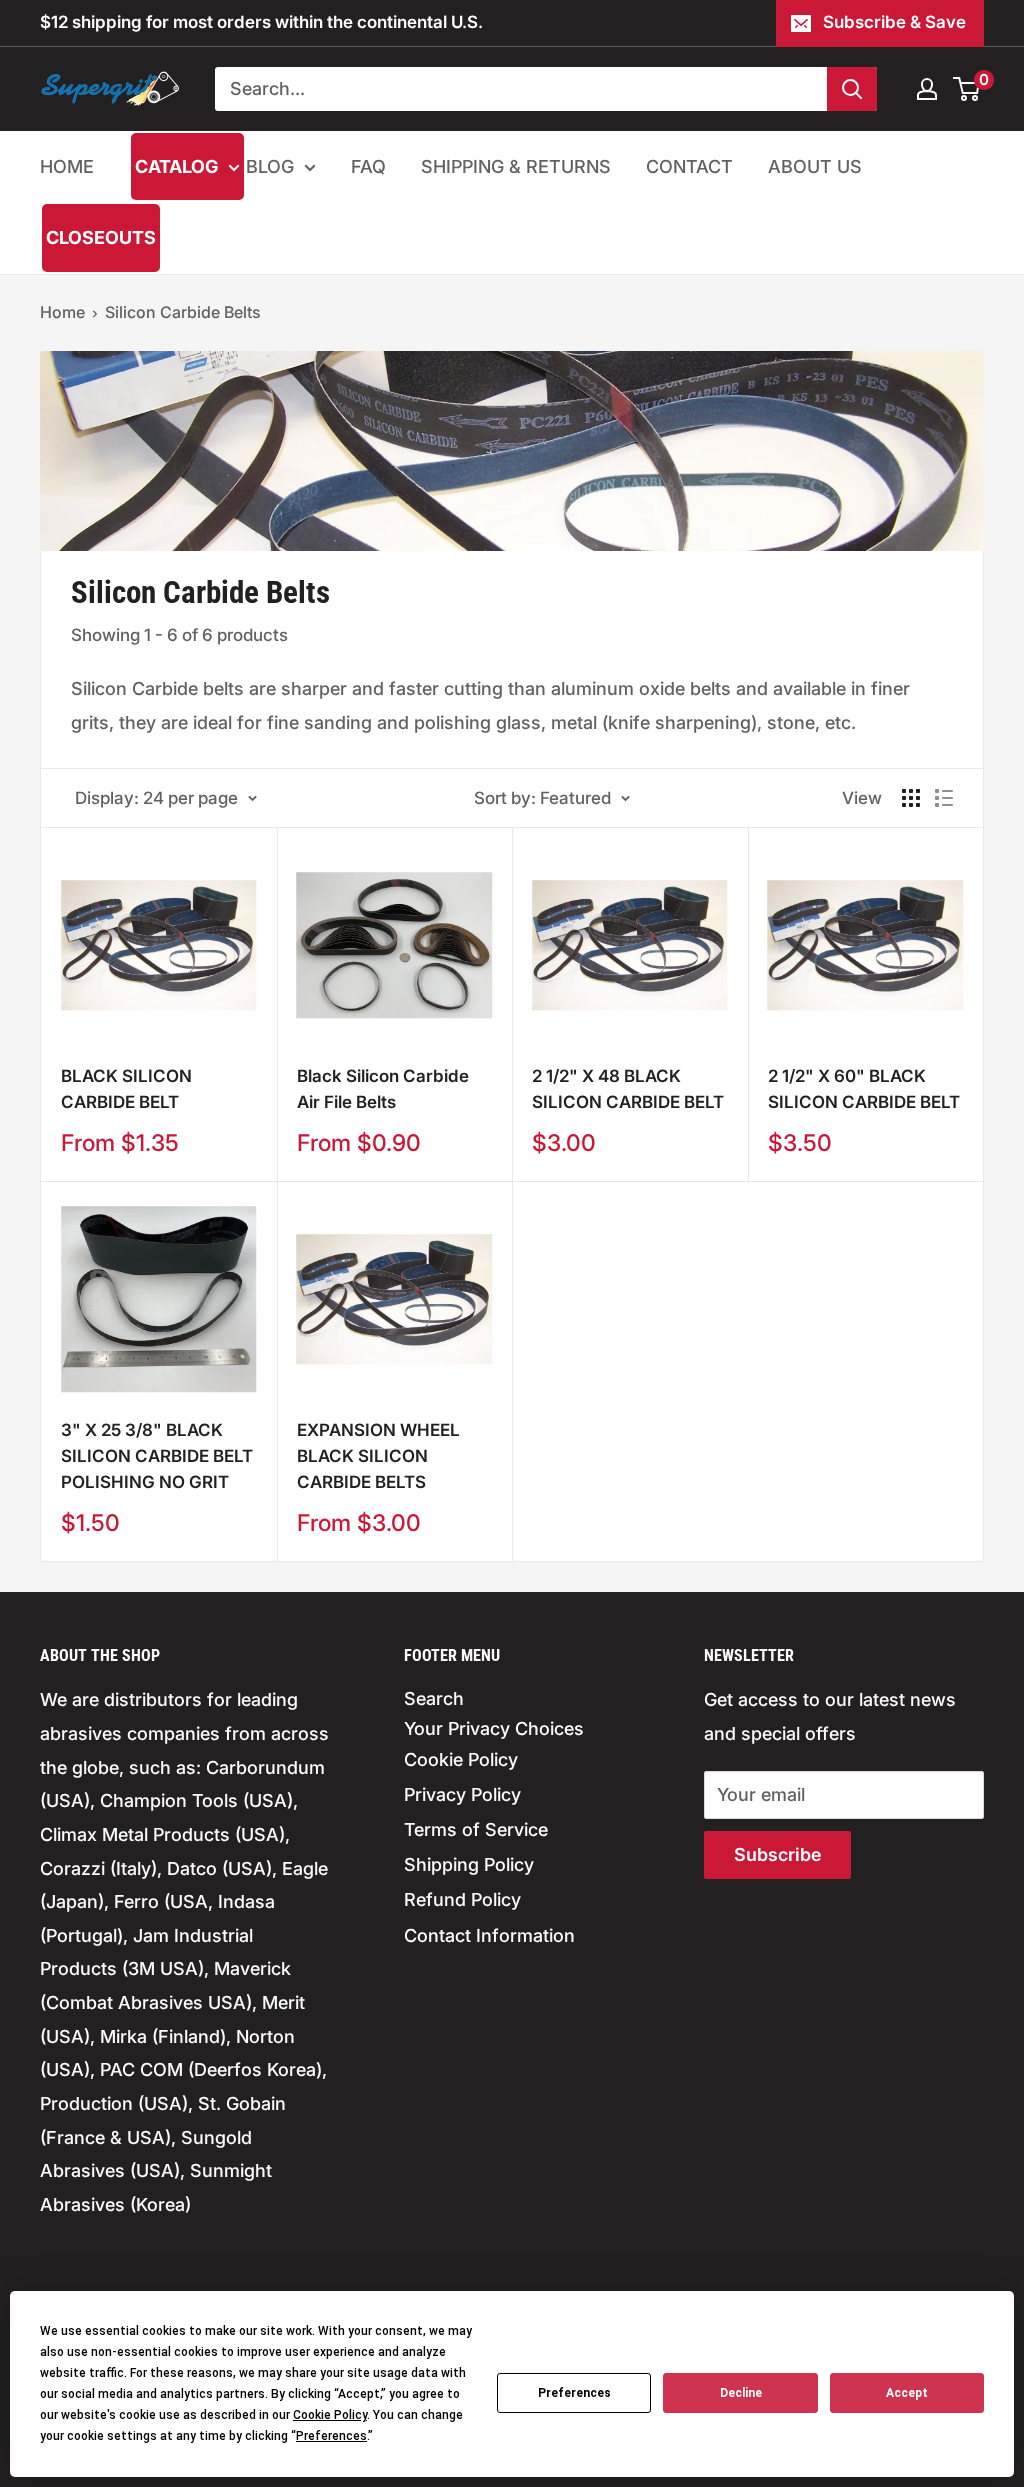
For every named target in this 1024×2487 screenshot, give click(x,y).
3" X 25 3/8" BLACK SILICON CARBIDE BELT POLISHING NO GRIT (157, 1456)
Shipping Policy (469, 1864)
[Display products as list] (944, 798)
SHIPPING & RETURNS (516, 166)
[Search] (852, 89)
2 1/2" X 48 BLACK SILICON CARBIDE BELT (628, 1089)
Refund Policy (462, 1899)
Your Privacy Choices (494, 1728)
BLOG (270, 166)
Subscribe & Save (894, 22)
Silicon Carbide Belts (183, 312)
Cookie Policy (461, 1759)
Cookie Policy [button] (330, 2415)
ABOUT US (815, 166)
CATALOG (176, 166)
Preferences (574, 2393)
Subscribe (777, 1854)
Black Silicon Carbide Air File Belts (383, 1089)
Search (434, 1698)
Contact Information (489, 1935)
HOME (67, 166)
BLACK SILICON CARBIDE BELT (126, 1089)
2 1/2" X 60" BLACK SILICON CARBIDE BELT (864, 1089)
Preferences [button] (331, 2436)
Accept (907, 2393)
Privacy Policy (462, 1794)
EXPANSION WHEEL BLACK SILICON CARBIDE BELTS (378, 1456)
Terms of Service (476, 1829)
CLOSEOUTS (101, 237)
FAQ (368, 166)
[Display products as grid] (911, 798)
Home (62, 312)
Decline (741, 2393)
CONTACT (689, 166)
